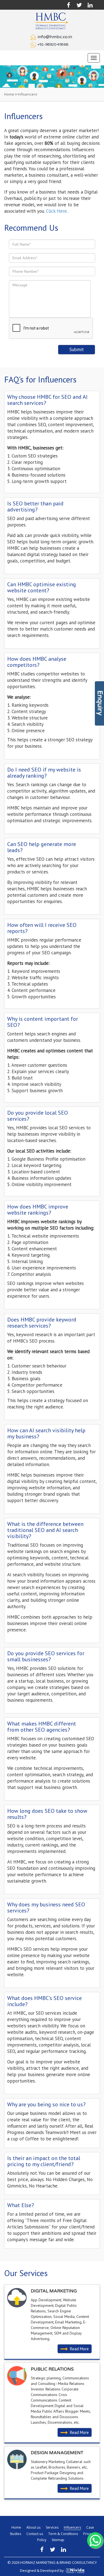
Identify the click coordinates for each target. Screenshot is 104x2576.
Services (52, 2527)
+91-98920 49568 (53, 45)
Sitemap (58, 2540)
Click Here (56, 211)
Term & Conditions (63, 2534)
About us (33, 2527)
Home (9, 94)
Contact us (35, 2534)
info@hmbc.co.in (55, 37)
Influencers (72, 2527)
